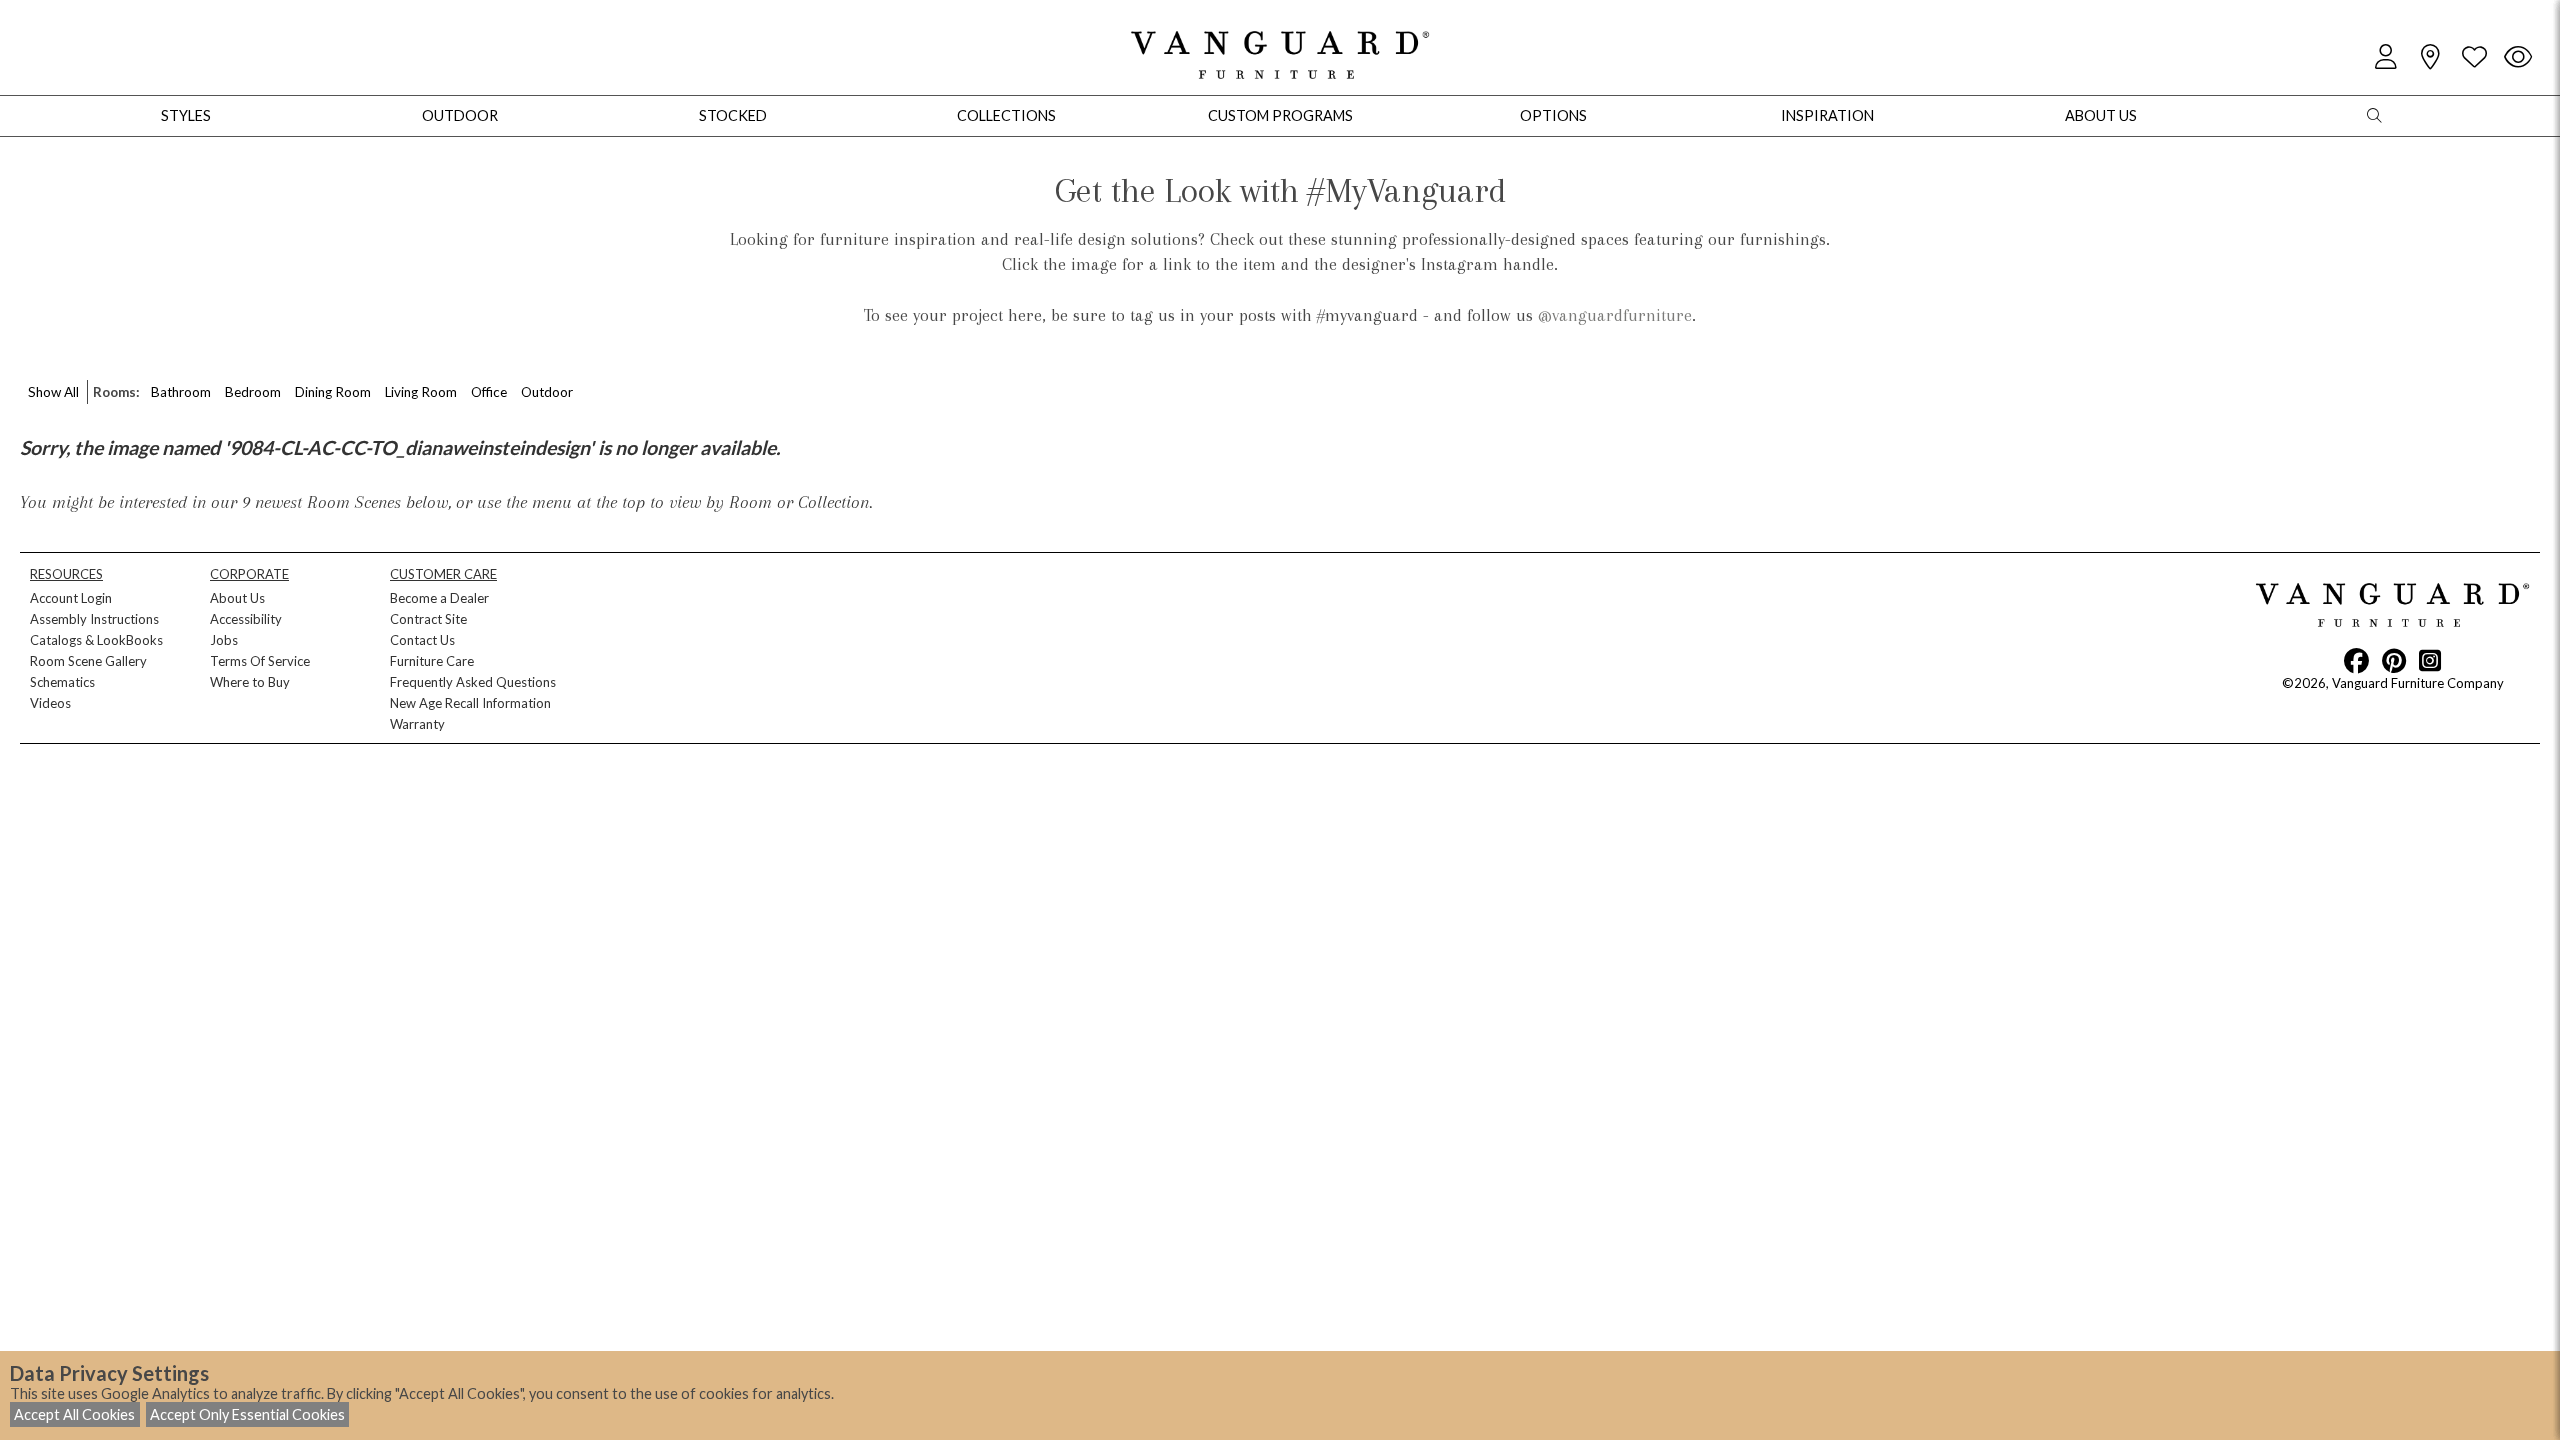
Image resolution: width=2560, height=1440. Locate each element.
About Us (237, 598)
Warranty (417, 724)
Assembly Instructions (94, 619)
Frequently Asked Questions (473, 682)
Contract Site (428, 619)
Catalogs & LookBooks (96, 640)
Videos (50, 703)
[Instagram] (2430, 660)
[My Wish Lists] (2474, 57)
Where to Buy (250, 682)
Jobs (224, 640)
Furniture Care (432, 661)
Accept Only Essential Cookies (247, 1414)
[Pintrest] (2394, 660)
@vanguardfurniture (1615, 315)
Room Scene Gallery (88, 661)
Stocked (733, 115)
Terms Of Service (260, 661)
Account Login (71, 598)
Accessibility (246, 619)
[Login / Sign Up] (2386, 57)
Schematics (62, 682)
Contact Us (422, 640)
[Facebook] (2356, 660)
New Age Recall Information (470, 703)
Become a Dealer (439, 598)
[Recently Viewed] (2518, 57)
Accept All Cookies (74, 1414)
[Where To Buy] (2430, 57)
